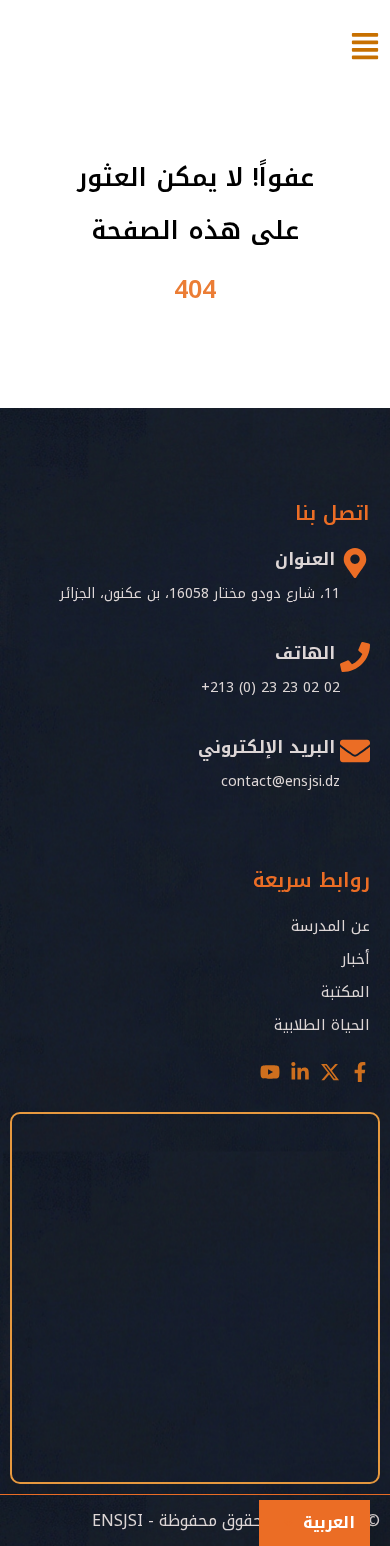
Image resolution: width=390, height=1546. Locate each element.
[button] (314, 1523)
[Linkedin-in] (300, 1072)
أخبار (355, 959)
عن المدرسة (330, 926)
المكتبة (345, 992)
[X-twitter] (330, 1072)
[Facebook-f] (360, 1072)
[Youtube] (270, 1072)
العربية (329, 1522)
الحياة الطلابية (322, 1025)
